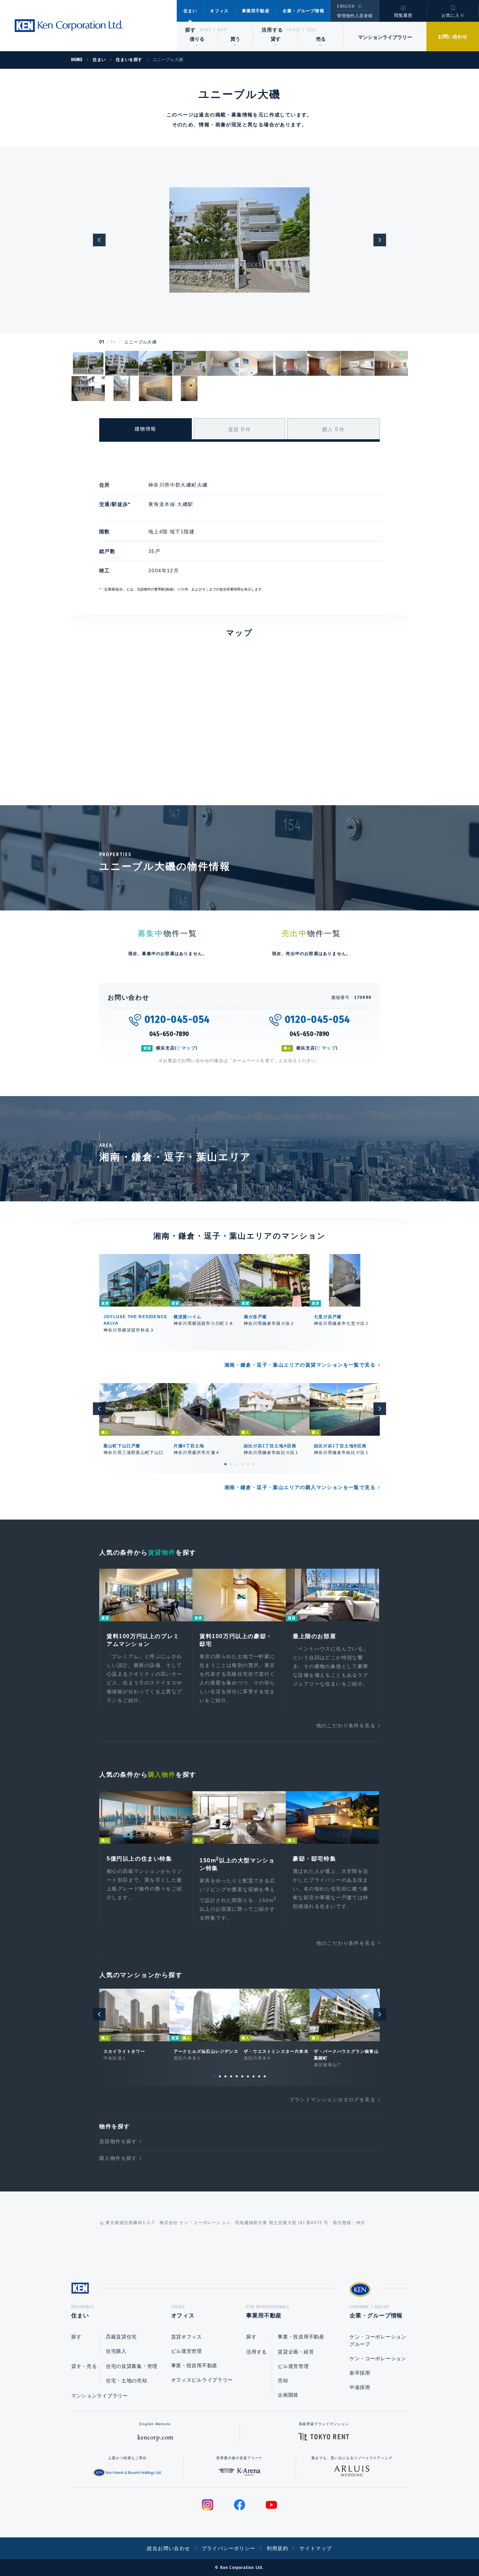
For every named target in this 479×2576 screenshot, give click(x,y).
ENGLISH (346, 6)
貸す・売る (84, 2366)
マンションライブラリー (385, 37)
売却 (283, 2381)
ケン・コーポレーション (378, 2358)
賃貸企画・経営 (296, 2352)
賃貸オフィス (187, 2337)
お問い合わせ (453, 36)
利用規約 (278, 2548)
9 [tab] (259, 2076)
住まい (190, 11)
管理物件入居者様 (355, 16)
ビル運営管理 (187, 2351)
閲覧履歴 (403, 15)
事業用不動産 (256, 11)
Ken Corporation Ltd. (68, 26)
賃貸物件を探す (118, 2141)
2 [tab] (231, 1464)
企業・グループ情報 (303, 11)
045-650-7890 (170, 1034)
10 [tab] (265, 2076)
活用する (272, 30)
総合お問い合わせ (168, 2548)
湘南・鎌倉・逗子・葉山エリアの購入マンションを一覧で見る (300, 1487)
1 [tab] (225, 1464)
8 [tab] (254, 2076)
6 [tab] (254, 1464)
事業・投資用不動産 (194, 2365)
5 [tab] (248, 1464)
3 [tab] (237, 1464)
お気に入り (453, 15)
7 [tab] (248, 2076)
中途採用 (360, 2387)
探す (191, 30)
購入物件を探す (118, 2158)
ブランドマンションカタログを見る (332, 2100)
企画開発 (288, 2395)
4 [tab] (242, 1464)
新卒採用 (360, 2373)
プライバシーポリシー (229, 2548)
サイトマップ (316, 2548)
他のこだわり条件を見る (346, 1726)
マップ (189, 1048)
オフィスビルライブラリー (202, 2380)
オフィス (219, 11)
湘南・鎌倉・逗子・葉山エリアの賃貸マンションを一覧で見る (300, 1365)
